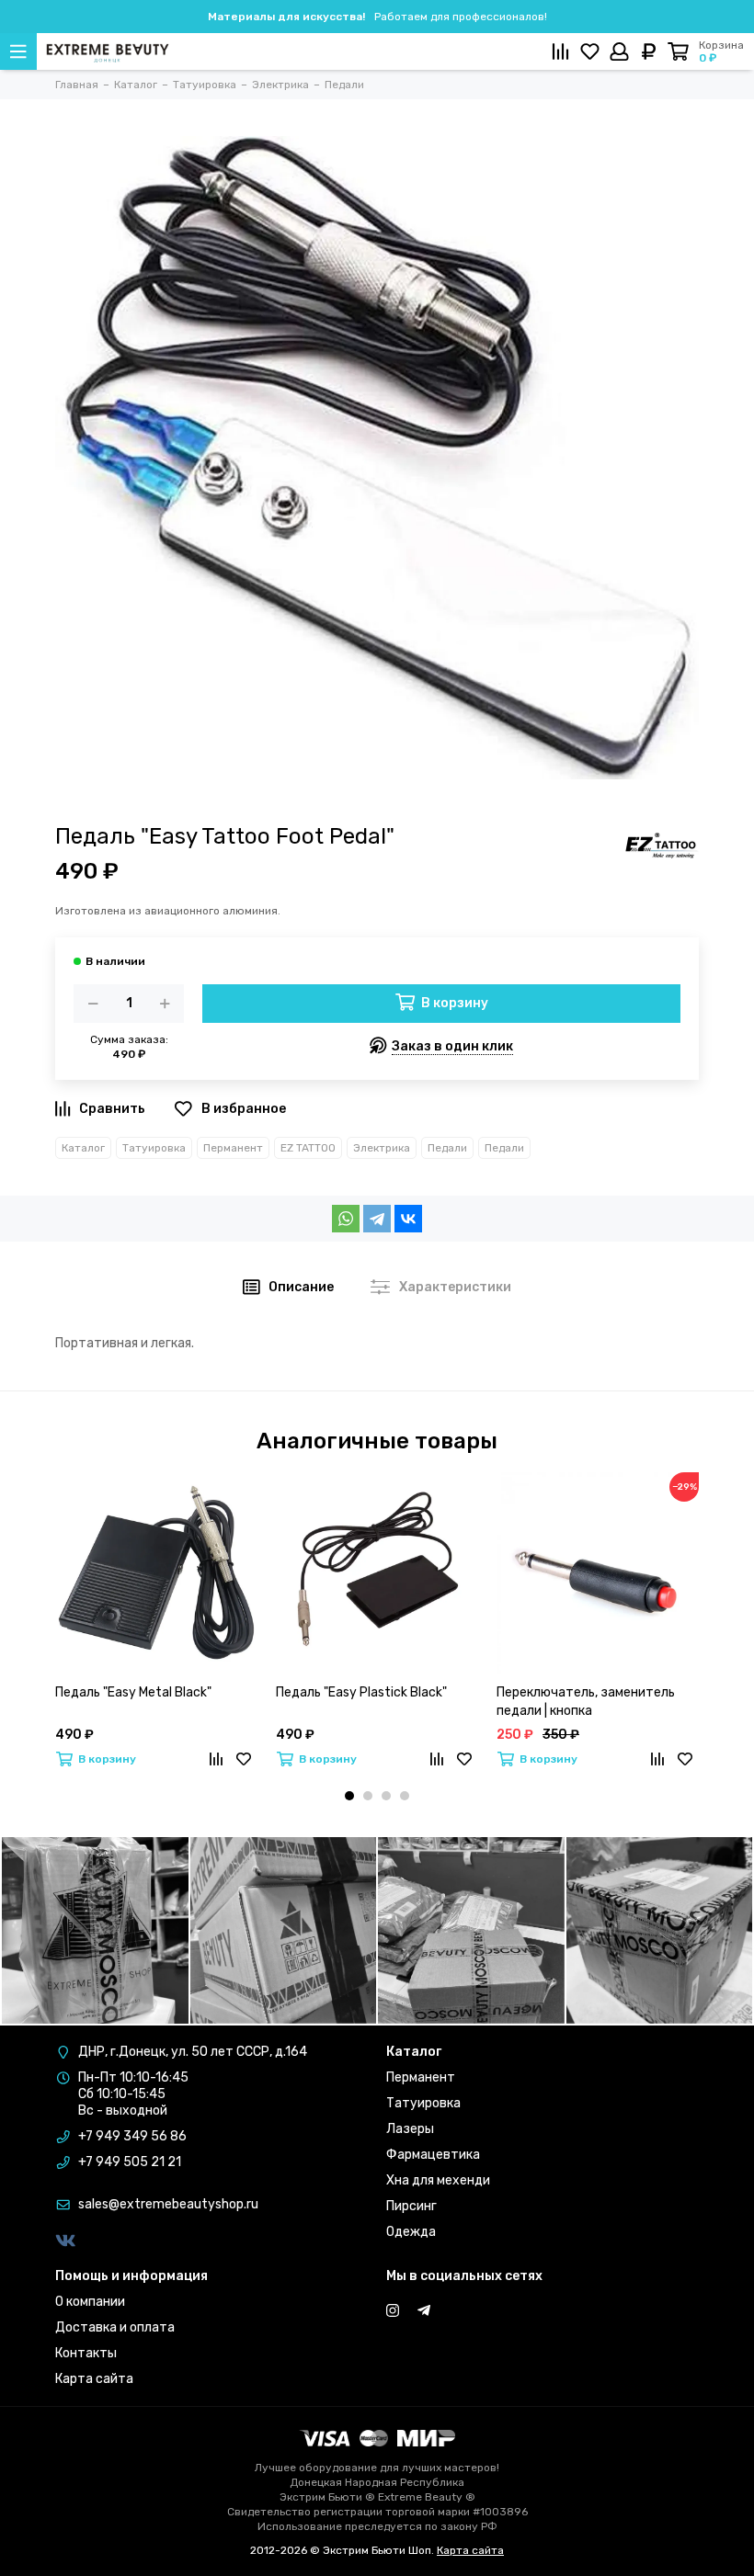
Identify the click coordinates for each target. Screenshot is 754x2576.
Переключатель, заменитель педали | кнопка (586, 1702)
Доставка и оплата (115, 2327)
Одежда (411, 2232)
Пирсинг (411, 2206)
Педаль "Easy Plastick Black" (361, 1692)
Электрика (382, 1148)
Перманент (233, 1148)
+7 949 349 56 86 (132, 2136)
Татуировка (154, 1148)
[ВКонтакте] (408, 1219)
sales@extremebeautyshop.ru (168, 2204)
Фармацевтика (433, 2155)
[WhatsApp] (346, 1219)
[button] (349, 1796)
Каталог (83, 1148)
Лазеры (410, 2129)
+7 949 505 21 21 (130, 2162)
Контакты (86, 2353)
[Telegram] (377, 1219)
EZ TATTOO (308, 1148)
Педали (447, 1148)
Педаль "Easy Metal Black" (133, 1692)
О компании (90, 2302)
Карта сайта (94, 2379)
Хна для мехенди (438, 2180)
